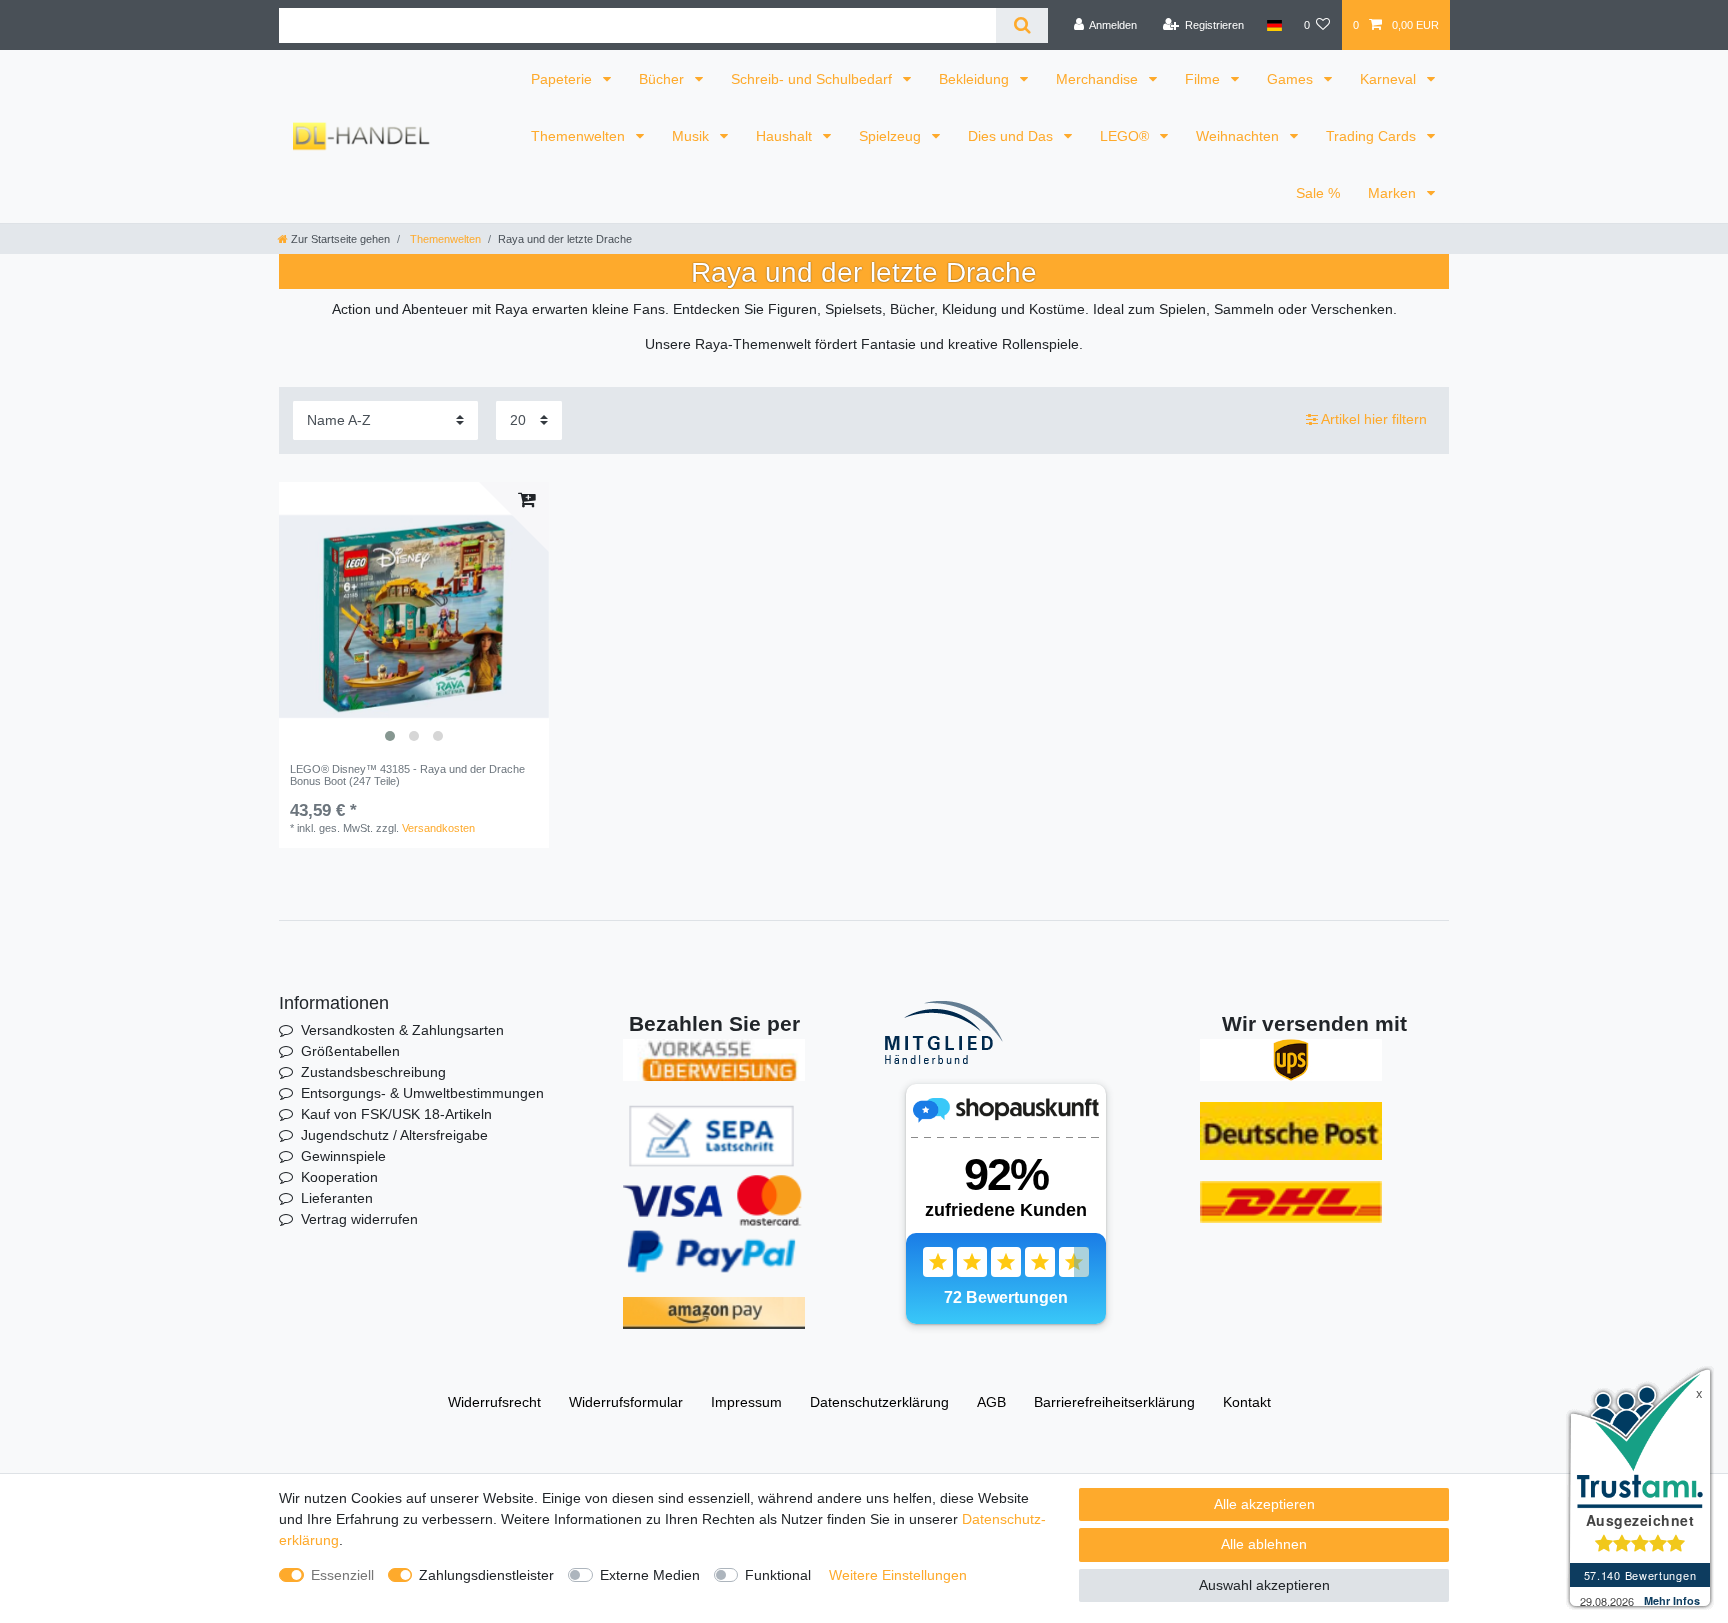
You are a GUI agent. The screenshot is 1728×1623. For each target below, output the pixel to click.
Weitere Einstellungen (898, 1575)
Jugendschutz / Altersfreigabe (394, 1135)
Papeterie (563, 79)
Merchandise (1099, 79)
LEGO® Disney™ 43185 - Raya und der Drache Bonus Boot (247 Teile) (407, 775)
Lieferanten (337, 1198)
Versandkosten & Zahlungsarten (402, 1030)
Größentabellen (350, 1051)
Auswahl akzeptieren (1264, 1585)
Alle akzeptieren (1264, 1504)
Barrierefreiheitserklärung (1114, 1402)
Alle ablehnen (1264, 1544)
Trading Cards (1373, 136)
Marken (1394, 193)
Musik (692, 136)
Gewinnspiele (343, 1156)
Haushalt (786, 136)
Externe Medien (650, 1575)
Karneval (1390, 79)
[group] (414, 617)
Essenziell (342, 1575)
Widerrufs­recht (494, 1402)
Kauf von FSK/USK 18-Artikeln (396, 1114)
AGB (991, 1402)
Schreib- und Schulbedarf (813, 79)
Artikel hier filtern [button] (1374, 419)
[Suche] (1021, 25)
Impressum (746, 1402)
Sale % (1318, 193)
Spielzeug (892, 136)
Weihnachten (1239, 136)
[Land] (1273, 25)
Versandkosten (438, 828)
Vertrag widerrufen (359, 1219)
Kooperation (339, 1177)
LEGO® (1126, 136)
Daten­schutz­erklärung (879, 1402)
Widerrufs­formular (626, 1402)
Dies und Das (1012, 136)
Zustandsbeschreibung (373, 1072)
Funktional (778, 1575)
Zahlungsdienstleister (486, 1575)
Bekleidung (976, 79)
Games (1292, 79)
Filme (1204, 79)
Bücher (663, 79)
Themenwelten (580, 136)
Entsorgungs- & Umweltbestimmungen (422, 1093)
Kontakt (1247, 1402)
